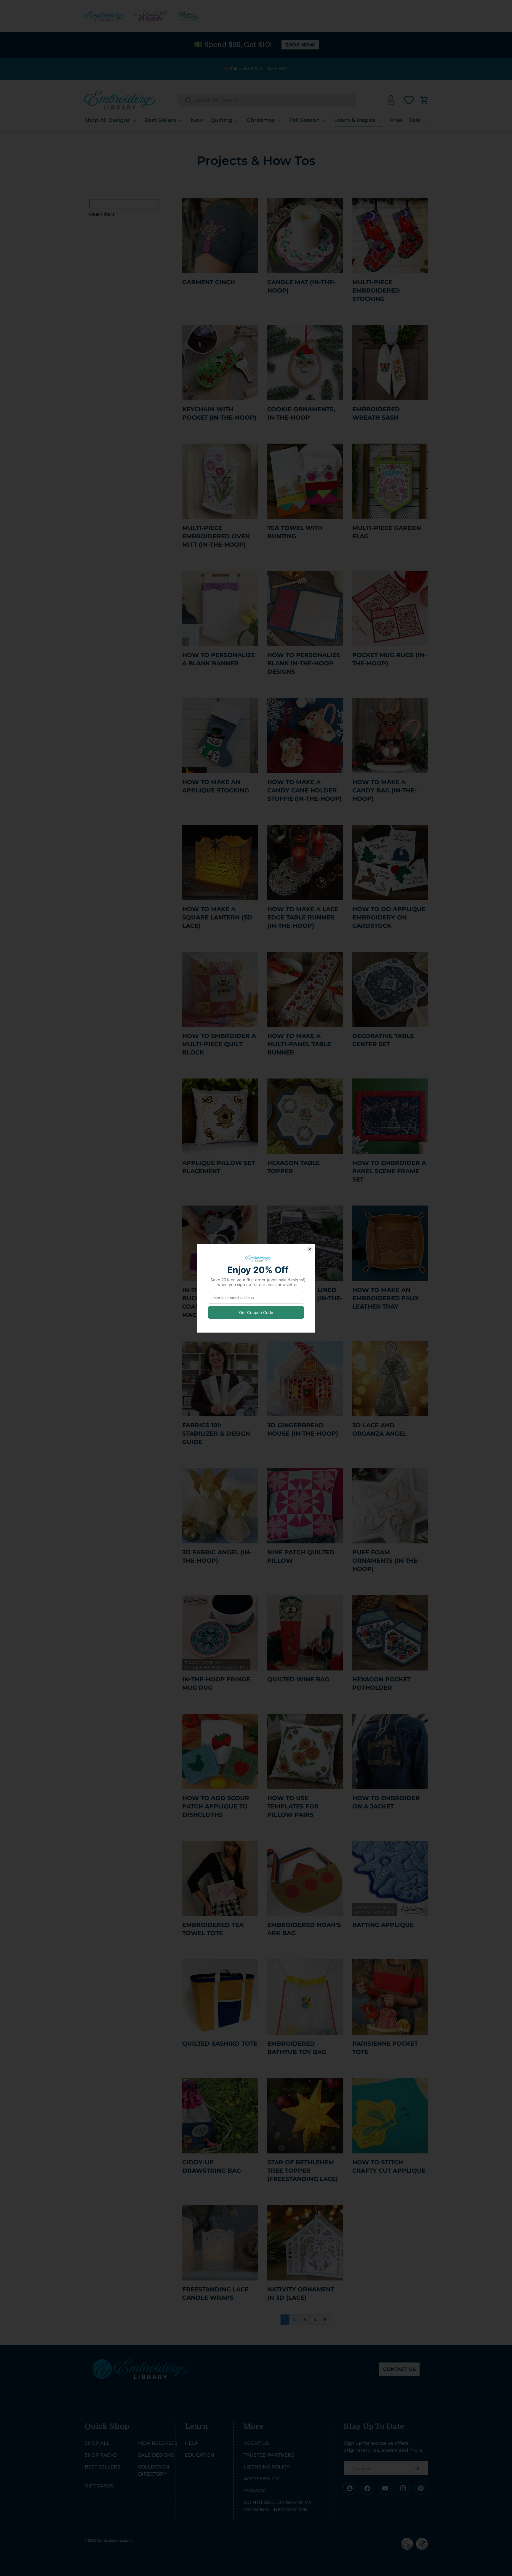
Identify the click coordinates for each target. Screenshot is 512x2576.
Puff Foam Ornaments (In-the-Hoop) (386, 1561)
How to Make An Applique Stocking (216, 786)
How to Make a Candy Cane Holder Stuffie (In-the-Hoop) (304, 790)
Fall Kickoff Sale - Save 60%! (259, 69)
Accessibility (261, 2479)
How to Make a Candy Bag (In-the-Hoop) (385, 790)
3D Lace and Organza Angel (379, 1429)
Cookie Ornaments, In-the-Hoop (301, 413)
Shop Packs (101, 2455)
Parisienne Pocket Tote (385, 2048)
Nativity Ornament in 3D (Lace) (301, 2293)
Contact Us (399, 2369)
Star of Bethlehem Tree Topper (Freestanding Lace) (303, 2171)
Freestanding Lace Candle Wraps (215, 2293)
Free (396, 120)
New (197, 120)
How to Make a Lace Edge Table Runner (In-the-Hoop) (303, 917)
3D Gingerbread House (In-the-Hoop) (303, 1429)
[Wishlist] (409, 100)
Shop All (97, 2443)
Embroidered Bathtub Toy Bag (297, 2048)
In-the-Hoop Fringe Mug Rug (216, 1683)
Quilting (221, 120)
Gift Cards (99, 2486)
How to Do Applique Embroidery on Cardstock (389, 917)
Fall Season (304, 120)
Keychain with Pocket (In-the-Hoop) (219, 413)
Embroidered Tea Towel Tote (213, 1929)
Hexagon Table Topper (293, 1167)
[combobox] (267, 100)
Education (200, 2455)
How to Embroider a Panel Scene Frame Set (389, 1171)
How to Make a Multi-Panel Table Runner (299, 1044)
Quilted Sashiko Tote (220, 2044)
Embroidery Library (115, 2540)
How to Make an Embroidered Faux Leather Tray (385, 1298)
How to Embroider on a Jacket (386, 1802)
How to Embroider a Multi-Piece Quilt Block (219, 1044)
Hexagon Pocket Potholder (381, 1683)
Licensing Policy (267, 2467)
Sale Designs (156, 2455)
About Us (256, 2443)
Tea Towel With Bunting (295, 532)
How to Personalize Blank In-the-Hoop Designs (304, 663)
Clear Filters (102, 214)
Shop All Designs (107, 120)
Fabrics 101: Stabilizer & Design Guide (216, 1434)
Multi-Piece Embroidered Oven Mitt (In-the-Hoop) (216, 536)
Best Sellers (160, 120)
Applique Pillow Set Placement (219, 1167)
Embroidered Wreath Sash (376, 413)
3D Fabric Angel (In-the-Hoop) (217, 1556)
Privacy (254, 2491)
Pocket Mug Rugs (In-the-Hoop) (389, 659)
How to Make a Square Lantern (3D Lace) (217, 917)
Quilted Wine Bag (298, 1679)
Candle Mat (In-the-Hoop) (301, 286)
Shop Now (300, 45)
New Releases (158, 2443)
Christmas (261, 120)
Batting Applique (383, 1925)
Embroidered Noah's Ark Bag (304, 1929)
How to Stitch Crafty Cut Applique (389, 2166)
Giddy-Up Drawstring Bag (212, 2166)
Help (192, 2443)
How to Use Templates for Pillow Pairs (293, 1806)
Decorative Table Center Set (383, 1040)
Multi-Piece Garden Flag (387, 532)
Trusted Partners (269, 2455)
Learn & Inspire (355, 120)
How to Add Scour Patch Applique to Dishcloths (216, 1806)
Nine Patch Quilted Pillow (301, 1556)
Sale (415, 120)
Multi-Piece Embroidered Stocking (376, 290)
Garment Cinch (209, 282)
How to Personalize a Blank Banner (219, 659)
